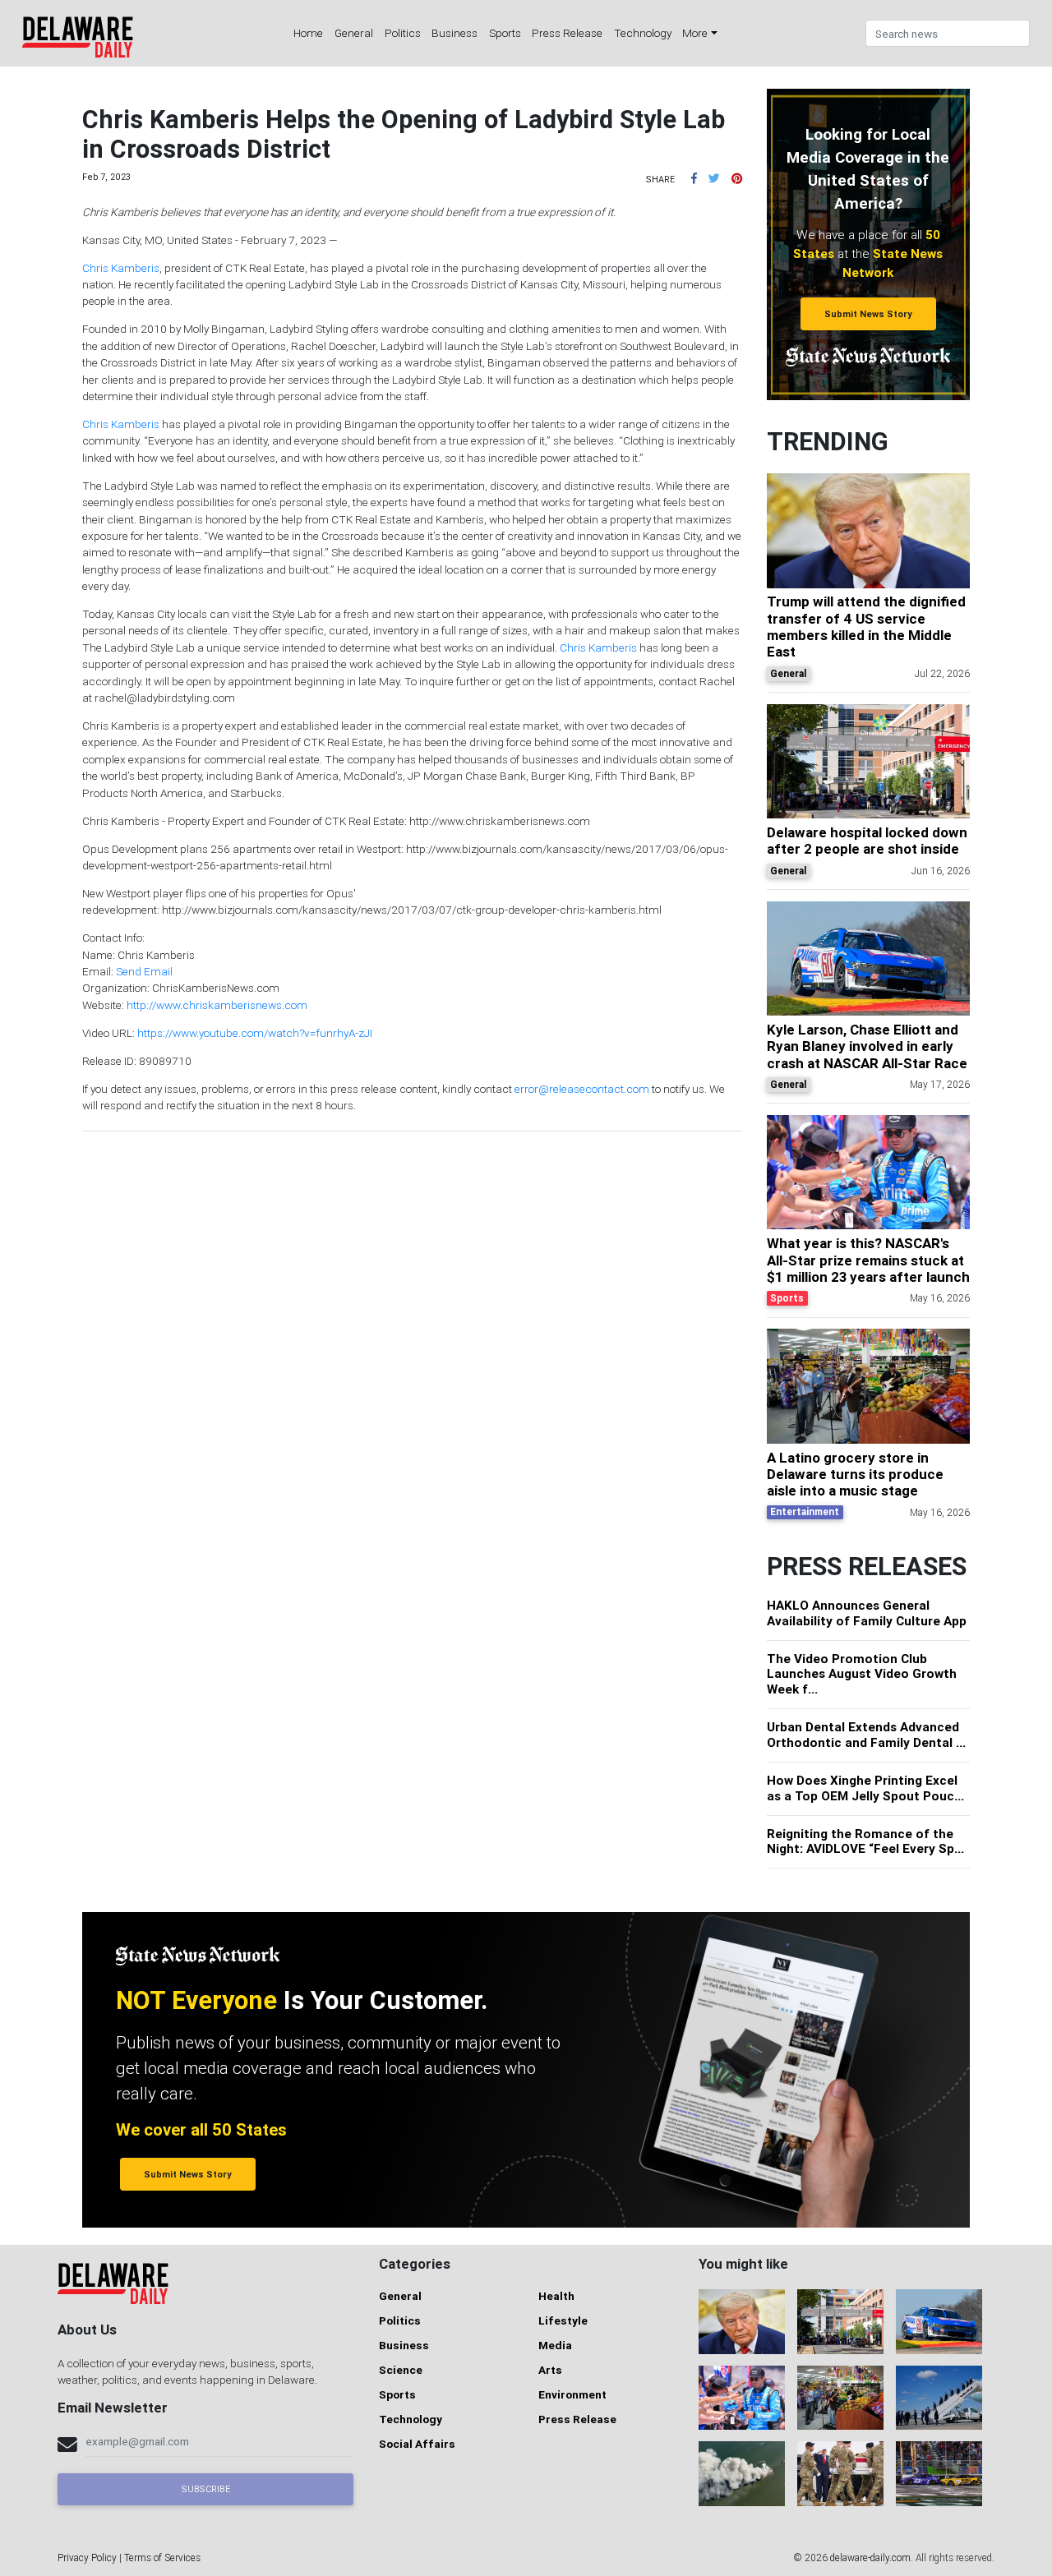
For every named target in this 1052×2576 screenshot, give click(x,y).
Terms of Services (162, 2558)
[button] (694, 178)
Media (555, 2345)
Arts (550, 2370)
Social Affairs (417, 2444)
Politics (403, 33)
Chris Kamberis (121, 268)
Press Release (567, 33)
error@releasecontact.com (582, 1089)
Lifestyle (563, 2320)
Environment (572, 2394)
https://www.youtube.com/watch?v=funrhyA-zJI (255, 1033)
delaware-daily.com (870, 2558)
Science (401, 2370)
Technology (643, 33)
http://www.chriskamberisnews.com (217, 1005)
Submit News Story (868, 314)
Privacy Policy (87, 2558)
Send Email (144, 971)
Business (454, 33)
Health (556, 2296)
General (354, 33)
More (695, 33)
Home (308, 33)
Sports (505, 33)
